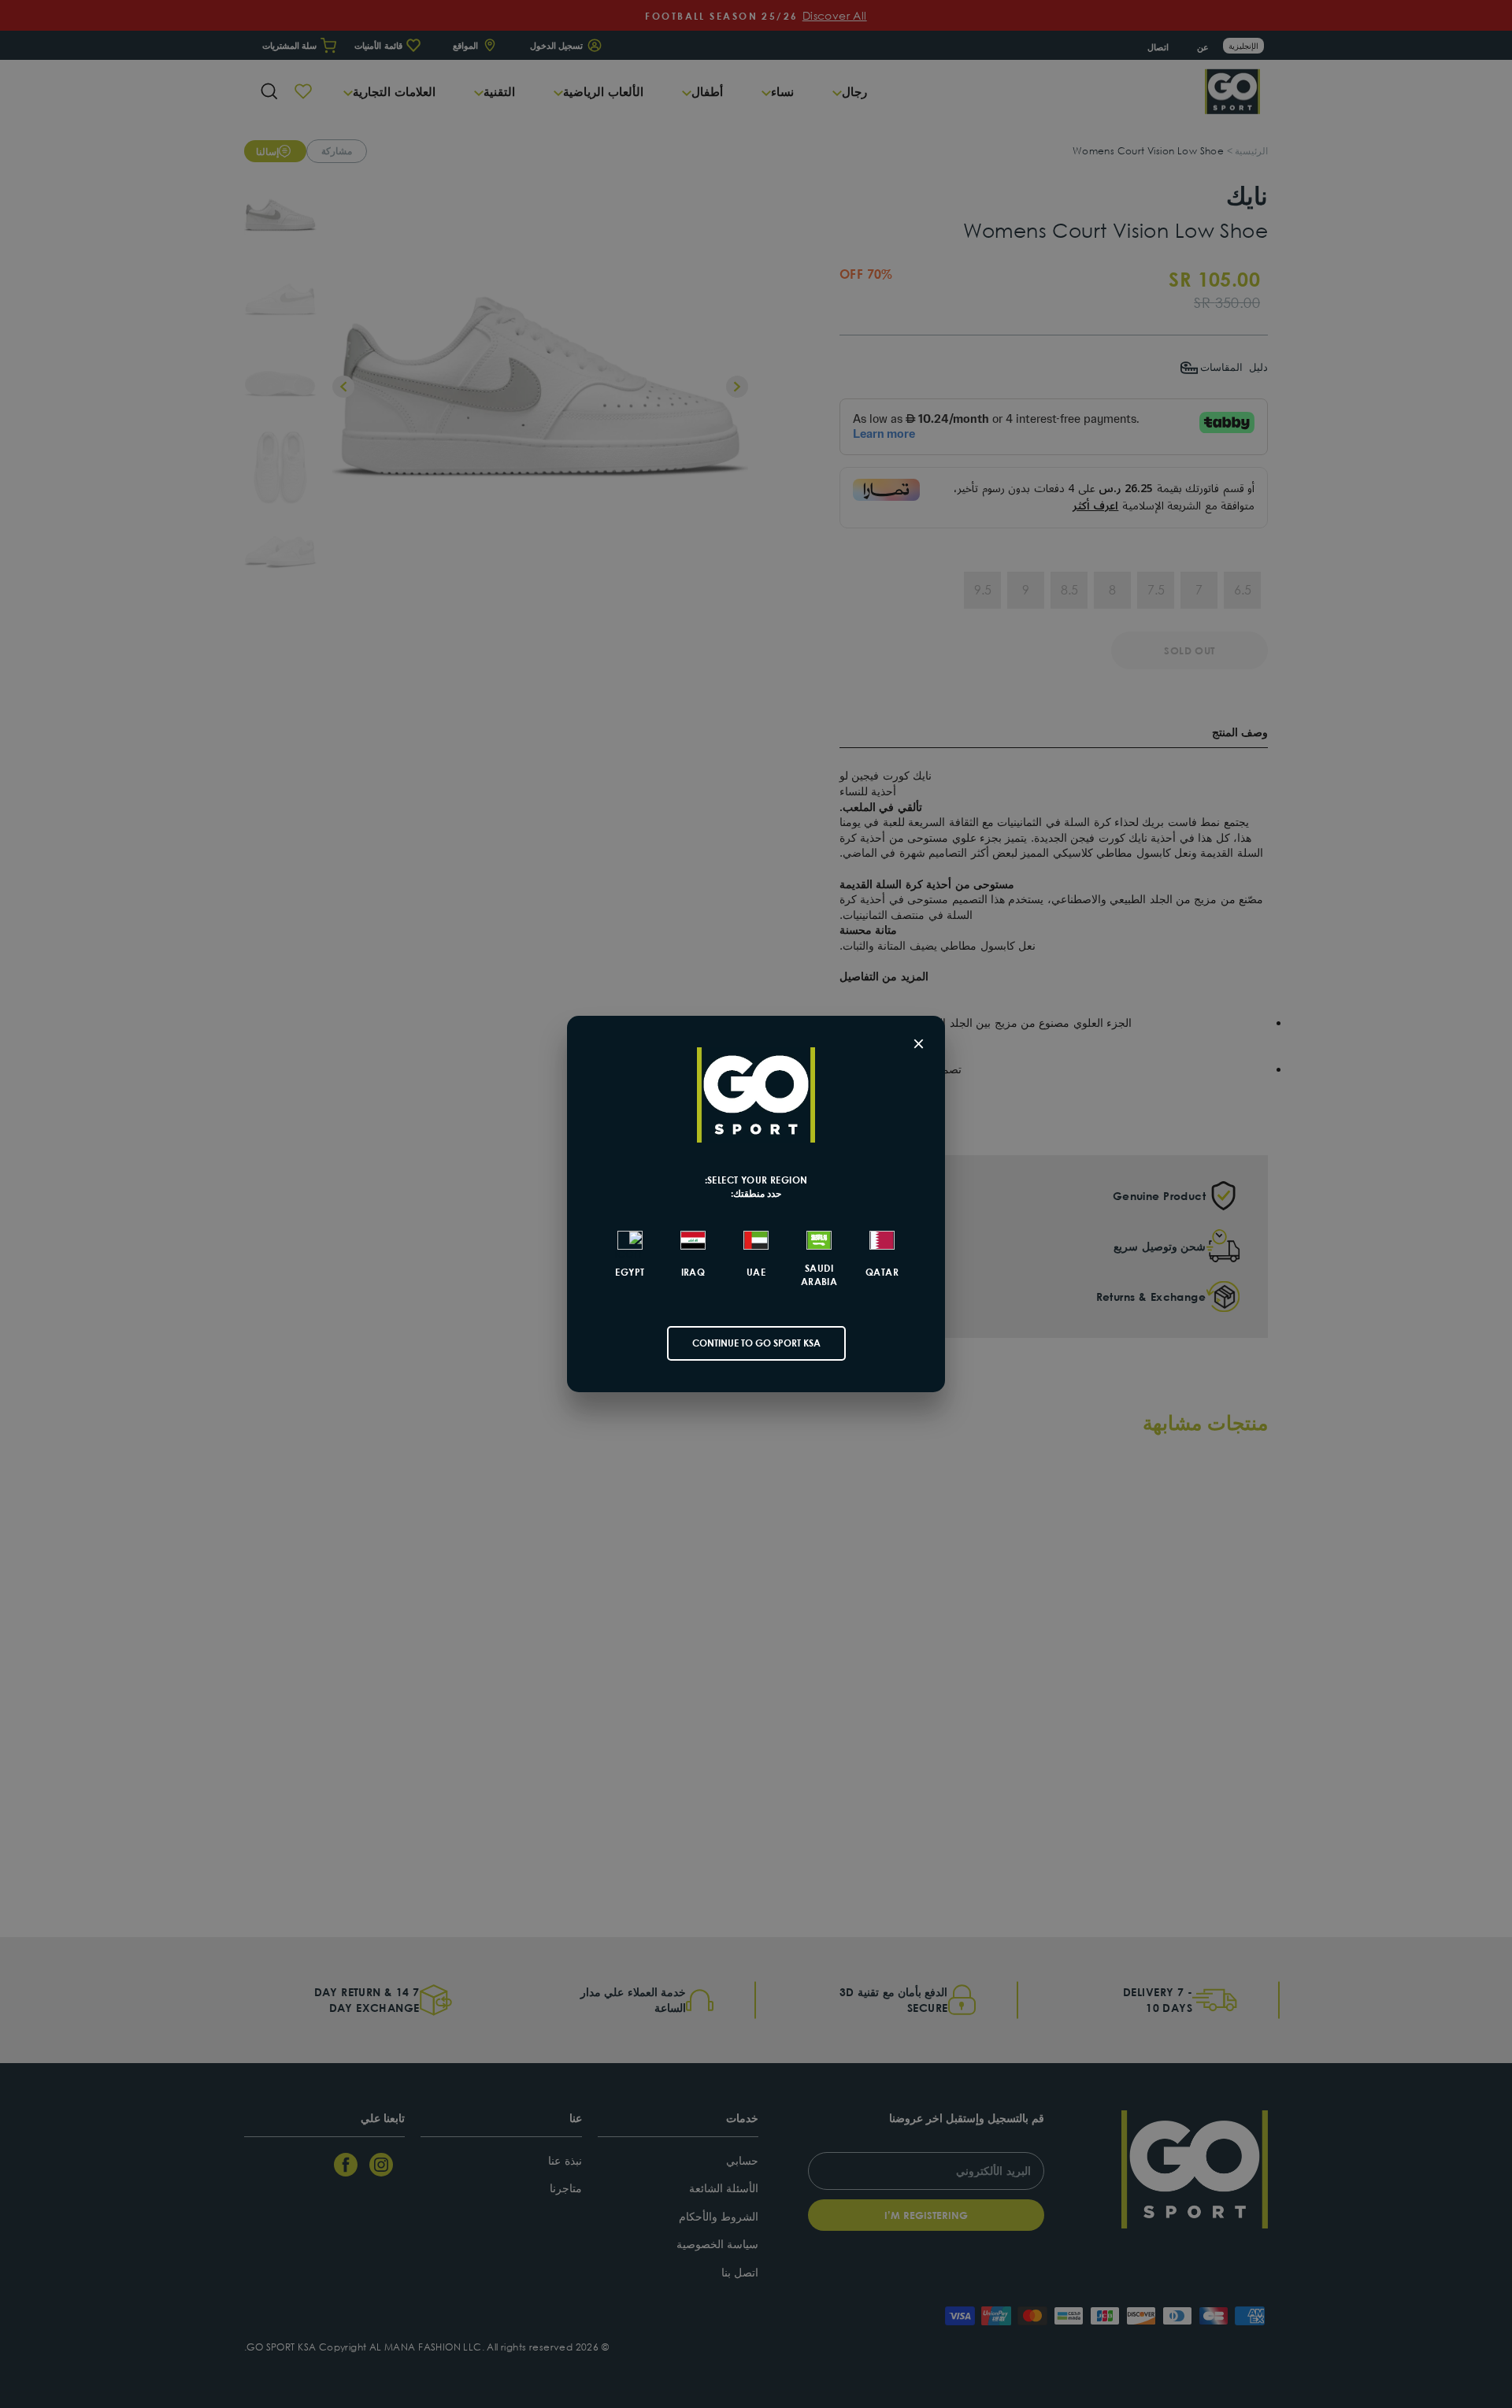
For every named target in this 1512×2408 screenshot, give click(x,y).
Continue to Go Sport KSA (756, 1343)
